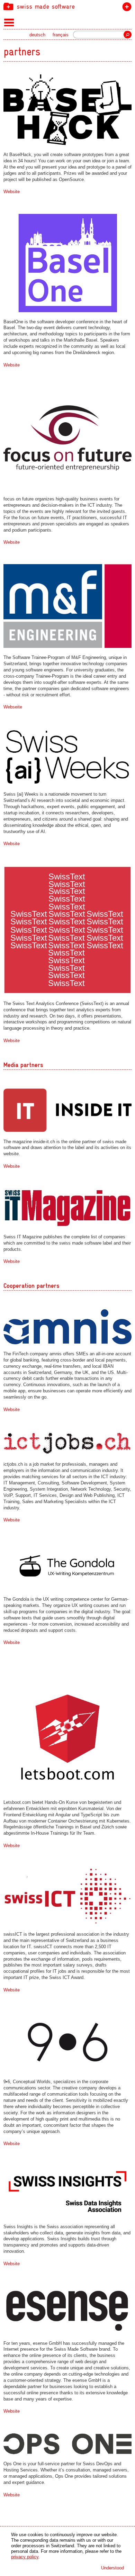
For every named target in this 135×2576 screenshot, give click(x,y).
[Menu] (9, 22)
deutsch (37, 35)
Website (12, 192)
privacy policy (25, 2557)
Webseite (13, 707)
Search (128, 35)
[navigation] (67, 6)
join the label (125, 8)
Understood (112, 2568)
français (61, 35)
